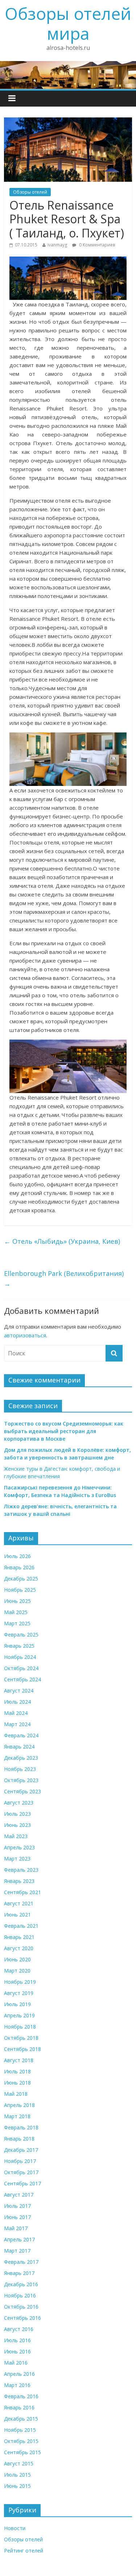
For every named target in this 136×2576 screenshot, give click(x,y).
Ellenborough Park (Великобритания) (64, 1279)
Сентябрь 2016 (22, 2318)
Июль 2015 (17, 2475)
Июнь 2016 (17, 2351)
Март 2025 (17, 1623)
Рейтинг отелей (24, 2551)
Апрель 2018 (19, 2105)
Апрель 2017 (19, 2239)
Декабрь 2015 (21, 2419)
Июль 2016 (17, 2340)
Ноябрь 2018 (20, 2027)
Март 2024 (17, 1724)
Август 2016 (19, 2329)
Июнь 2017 (17, 2217)
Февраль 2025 (21, 1635)
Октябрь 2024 (21, 1668)
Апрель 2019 (19, 2015)
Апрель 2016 (19, 2374)
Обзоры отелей (30, 192)
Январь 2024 (19, 1747)
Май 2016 (16, 2363)
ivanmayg (57, 245)
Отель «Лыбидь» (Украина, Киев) (62, 1241)
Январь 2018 (19, 2139)
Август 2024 (19, 1691)
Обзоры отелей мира (68, 23)
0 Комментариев (96, 245)
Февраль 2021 (21, 1926)
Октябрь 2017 (21, 2172)
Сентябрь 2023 (22, 1791)
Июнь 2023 (17, 1825)
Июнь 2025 (17, 1601)
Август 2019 (19, 1993)
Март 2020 (17, 1971)
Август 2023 (19, 1803)
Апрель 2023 (19, 1847)
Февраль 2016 (21, 2396)
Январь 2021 (19, 1937)
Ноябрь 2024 (20, 1657)
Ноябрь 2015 (20, 2430)
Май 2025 (16, 1612)
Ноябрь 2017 (20, 2161)
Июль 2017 (17, 2206)
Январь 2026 (19, 1567)
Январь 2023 (19, 1881)
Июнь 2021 (17, 1915)
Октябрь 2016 (21, 2307)
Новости (15, 2528)
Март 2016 (17, 2385)
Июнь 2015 (17, 2486)
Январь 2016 (19, 2407)
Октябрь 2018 (21, 2038)
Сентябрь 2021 (22, 1892)
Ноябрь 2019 (20, 1982)
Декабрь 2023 (21, 1758)
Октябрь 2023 (21, 1780)
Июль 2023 (17, 1814)
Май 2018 (16, 2094)
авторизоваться (25, 1335)
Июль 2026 (17, 1556)
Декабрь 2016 (21, 2284)
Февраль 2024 (21, 1735)
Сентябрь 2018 (22, 2049)
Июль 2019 (17, 2004)
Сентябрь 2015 (22, 2452)
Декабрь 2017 (21, 2150)
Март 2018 (17, 2116)
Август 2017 (19, 2195)
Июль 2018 (17, 2071)
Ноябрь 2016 (20, 2295)
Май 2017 (16, 2228)
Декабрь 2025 (21, 1579)
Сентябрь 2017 (22, 2183)
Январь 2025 (19, 1646)
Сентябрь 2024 (22, 1679)
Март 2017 (17, 2251)
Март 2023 (17, 1859)
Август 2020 (19, 1948)
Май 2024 (16, 1713)
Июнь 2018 (17, 2083)
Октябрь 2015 (21, 2441)
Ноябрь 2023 (20, 1769)
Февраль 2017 (21, 2262)
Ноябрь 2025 (20, 1590)
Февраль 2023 (21, 1870)
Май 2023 (16, 1836)
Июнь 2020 (17, 1959)
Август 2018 (19, 2060)
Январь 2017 (19, 2273)
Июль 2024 (17, 1702)
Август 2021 (19, 1903)
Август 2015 (19, 2463)
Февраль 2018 (21, 2127)
